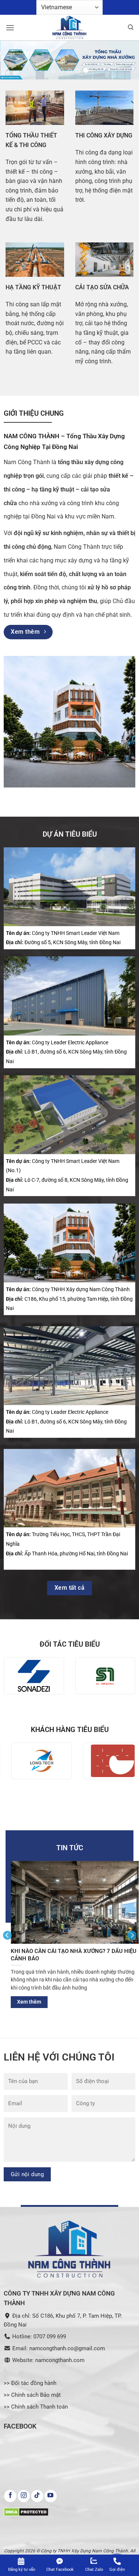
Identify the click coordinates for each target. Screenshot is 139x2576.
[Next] (132, 1935)
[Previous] (7, 1935)
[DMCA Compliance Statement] (26, 2512)
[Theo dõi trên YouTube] (51, 2496)
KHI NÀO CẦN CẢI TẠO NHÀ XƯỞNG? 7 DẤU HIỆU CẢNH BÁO (68, 1955)
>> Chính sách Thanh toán (36, 2407)
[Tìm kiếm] (131, 27)
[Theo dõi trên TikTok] (37, 2496)
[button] (10, 28)
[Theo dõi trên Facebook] (10, 2496)
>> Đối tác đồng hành (30, 2383)
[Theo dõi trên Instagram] (24, 2496)
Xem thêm (24, 2002)
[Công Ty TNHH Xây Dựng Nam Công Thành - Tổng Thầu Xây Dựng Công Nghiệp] (70, 28)
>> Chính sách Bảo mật (32, 2395)
